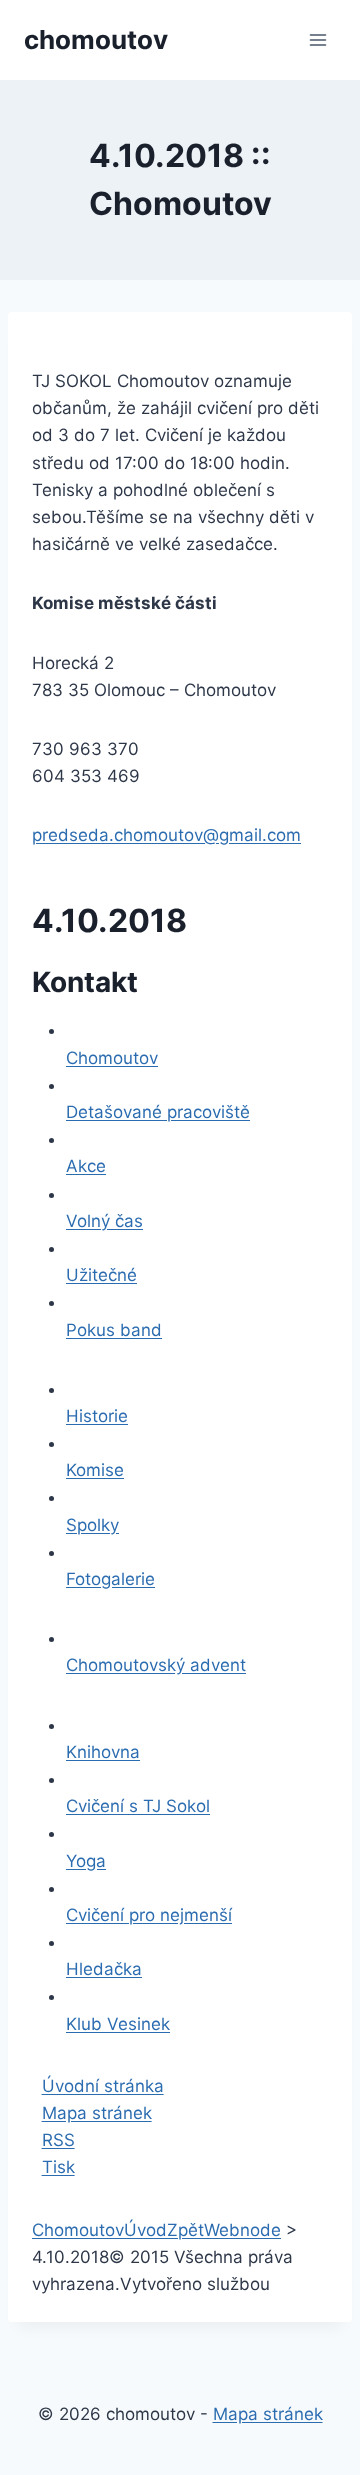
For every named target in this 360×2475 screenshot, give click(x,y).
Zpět (185, 2230)
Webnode (242, 2230)
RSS (58, 2140)
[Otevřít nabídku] (317, 39)
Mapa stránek (97, 2113)
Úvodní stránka (103, 2086)
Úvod (145, 2230)
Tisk (58, 2167)
